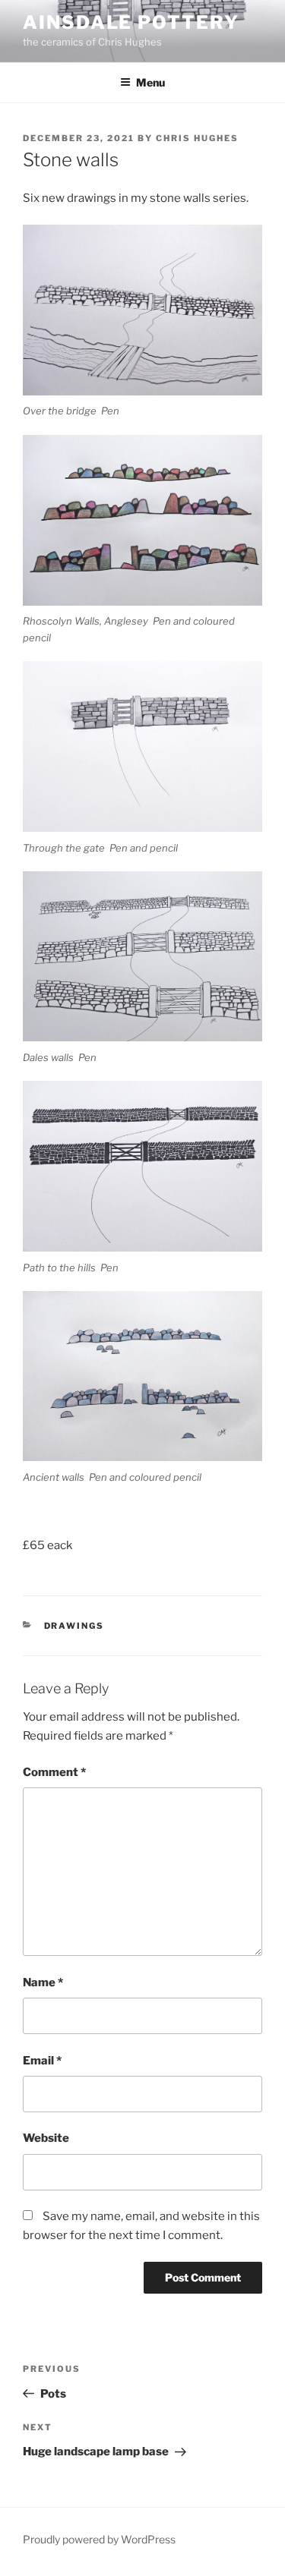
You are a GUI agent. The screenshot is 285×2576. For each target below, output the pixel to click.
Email (42, 2061)
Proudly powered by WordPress (99, 2539)
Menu (150, 82)
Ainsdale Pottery (131, 22)
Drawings (74, 1626)
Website (46, 2138)
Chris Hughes (197, 138)
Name (43, 1982)
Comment (54, 1772)
